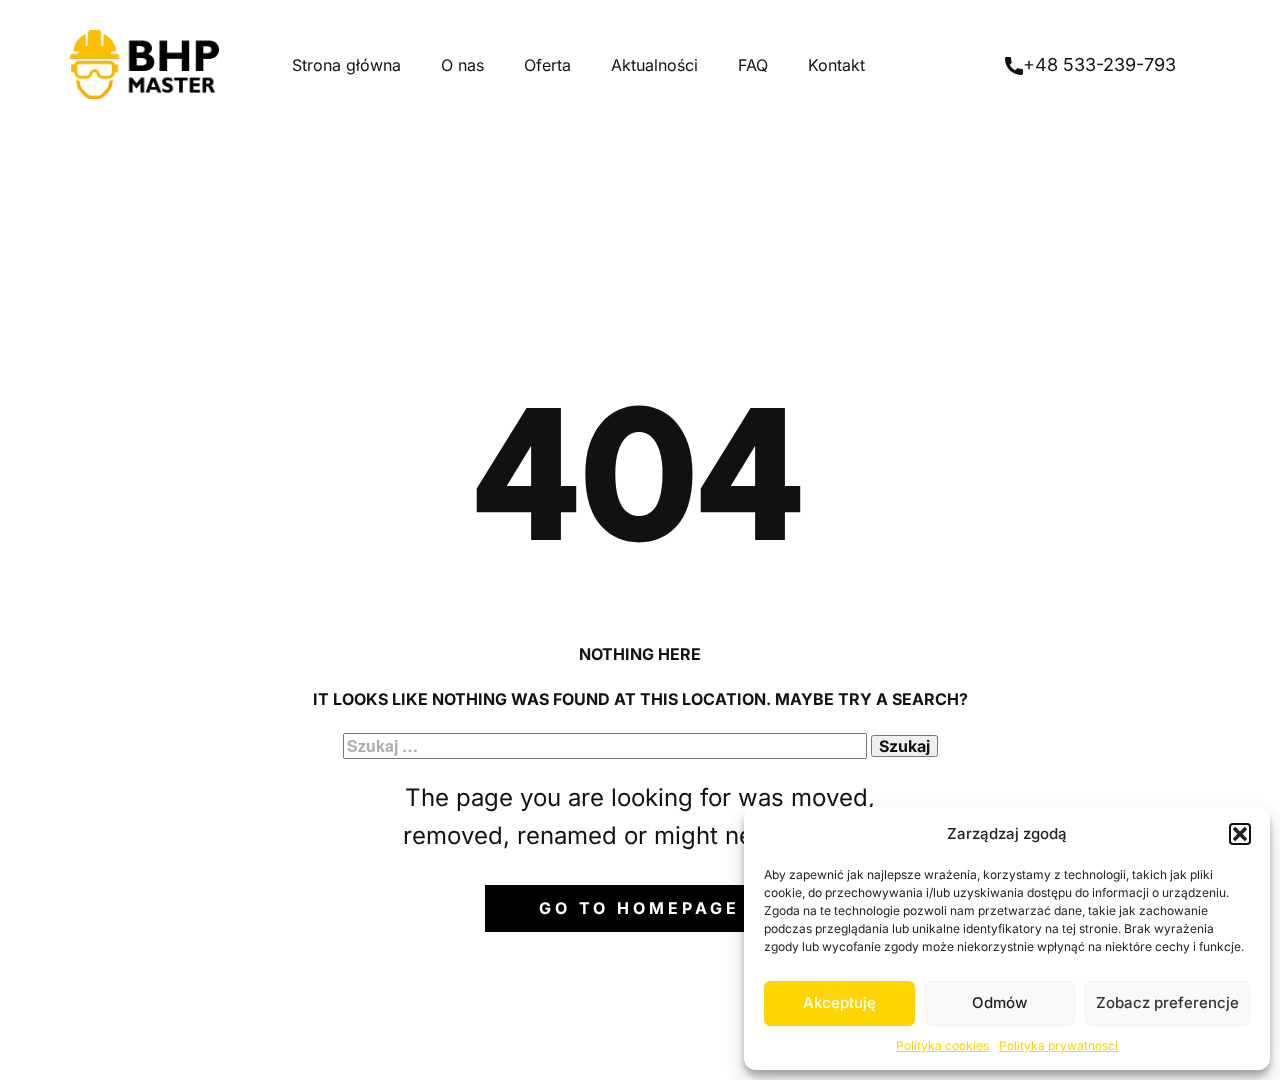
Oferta (547, 65)
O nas (462, 65)
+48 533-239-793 (1099, 64)
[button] (1240, 834)
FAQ (753, 65)
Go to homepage (639, 908)
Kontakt (836, 65)
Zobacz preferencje (1167, 1002)
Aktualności (654, 65)
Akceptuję (839, 1002)
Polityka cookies (942, 1045)
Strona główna (346, 65)
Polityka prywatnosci (1058, 1045)
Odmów (999, 1002)
